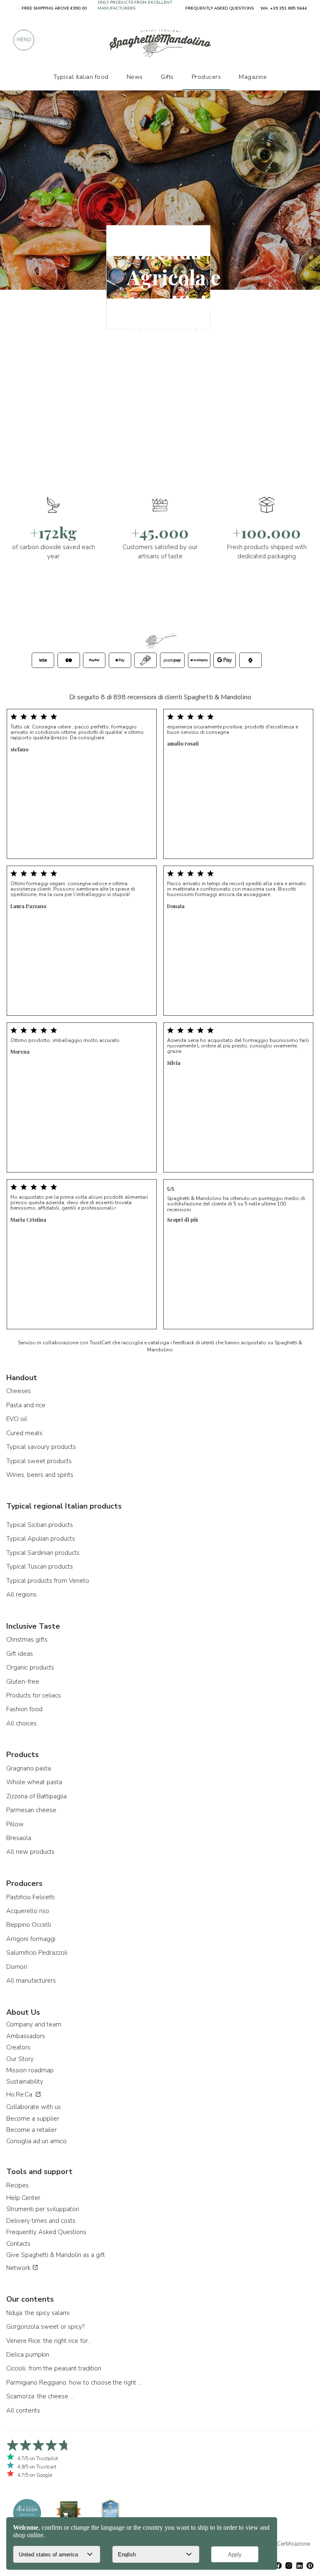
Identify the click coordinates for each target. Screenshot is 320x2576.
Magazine (253, 77)
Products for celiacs (34, 1695)
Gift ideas (20, 1654)
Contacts (18, 2244)
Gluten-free (23, 1682)
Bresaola (19, 1838)
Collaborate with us (34, 2107)
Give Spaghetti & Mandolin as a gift (56, 2255)
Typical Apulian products (41, 1539)
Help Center (23, 2198)
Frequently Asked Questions (46, 2232)
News (135, 77)
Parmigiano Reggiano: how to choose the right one (75, 2383)
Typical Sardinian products (43, 1553)
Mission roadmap (30, 2070)
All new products (30, 1852)
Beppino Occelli (29, 1925)
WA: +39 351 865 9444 (284, 8)
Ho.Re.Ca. (21, 2094)
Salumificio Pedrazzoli (37, 1953)
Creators (18, 2047)
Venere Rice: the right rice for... (49, 2341)
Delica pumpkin (28, 2355)
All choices (21, 1723)
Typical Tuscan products (40, 1567)
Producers (206, 77)
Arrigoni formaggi (31, 1939)
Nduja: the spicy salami (38, 2313)
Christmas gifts (27, 1640)
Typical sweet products (39, 1461)
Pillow (15, 1824)
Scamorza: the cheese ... (40, 2396)
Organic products (30, 1667)
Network (19, 2268)
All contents (23, 2410)
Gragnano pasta (29, 1768)
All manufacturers (31, 1981)
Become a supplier (33, 2119)
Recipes (17, 2185)
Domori (17, 1967)
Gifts (167, 77)
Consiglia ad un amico (36, 2141)
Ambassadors (26, 2036)
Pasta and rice (26, 1405)
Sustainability (25, 2081)
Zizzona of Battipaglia (36, 1796)
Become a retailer (31, 2130)
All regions (21, 1594)
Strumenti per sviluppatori (43, 2209)
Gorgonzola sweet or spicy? (45, 2327)
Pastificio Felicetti (30, 1897)
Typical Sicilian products (40, 1525)
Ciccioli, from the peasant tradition (54, 2368)
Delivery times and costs (41, 2221)
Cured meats (24, 1433)
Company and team (34, 2024)
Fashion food (24, 1709)
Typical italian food (81, 77)
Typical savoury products (41, 1447)
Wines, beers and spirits (40, 1475)
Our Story (20, 2059)
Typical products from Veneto (48, 1581)
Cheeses (19, 1391)
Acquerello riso (28, 1911)
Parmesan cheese (31, 1810)
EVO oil (17, 1419)
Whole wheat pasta (34, 1782)
